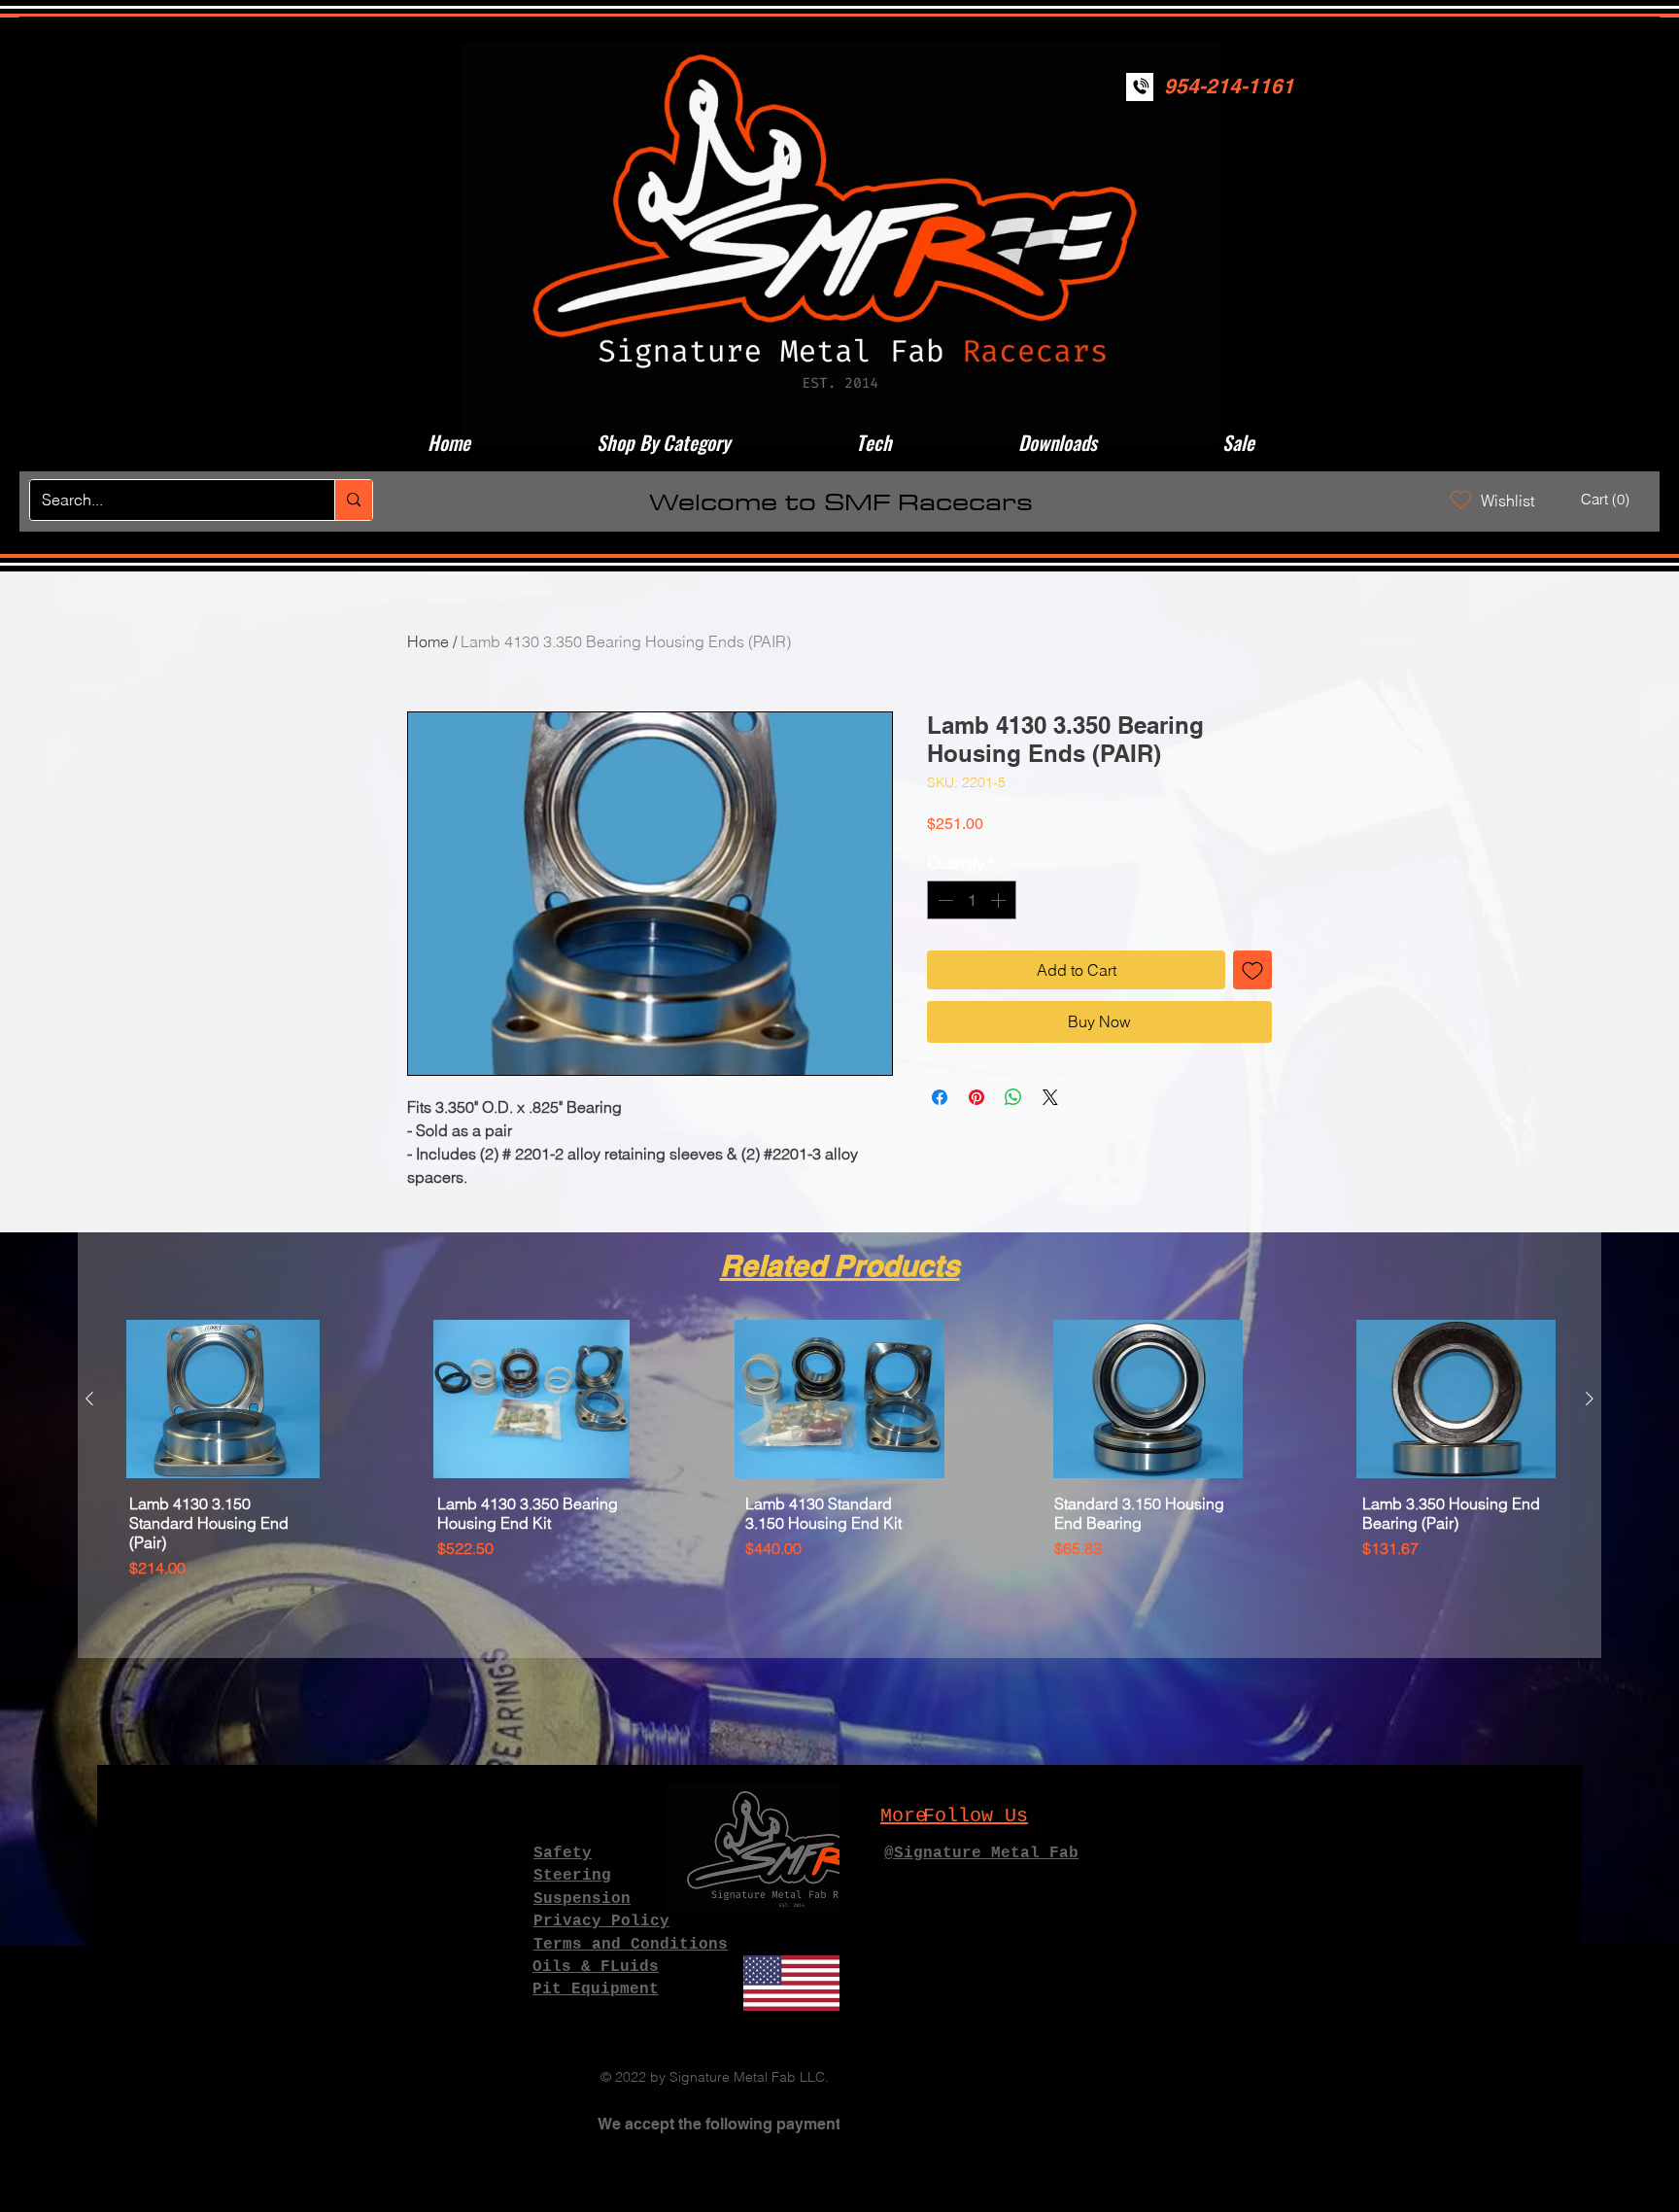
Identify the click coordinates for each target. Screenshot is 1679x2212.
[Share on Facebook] (940, 1097)
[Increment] (1000, 900)
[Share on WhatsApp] (1013, 1097)
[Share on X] (1050, 1097)
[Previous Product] (89, 1399)
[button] (1608, 500)
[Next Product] (1590, 1399)
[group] (839, 1481)
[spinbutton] (972, 900)
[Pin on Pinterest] (977, 1097)
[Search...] (353, 500)
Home (428, 641)
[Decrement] (943, 900)
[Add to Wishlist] (1252, 970)
